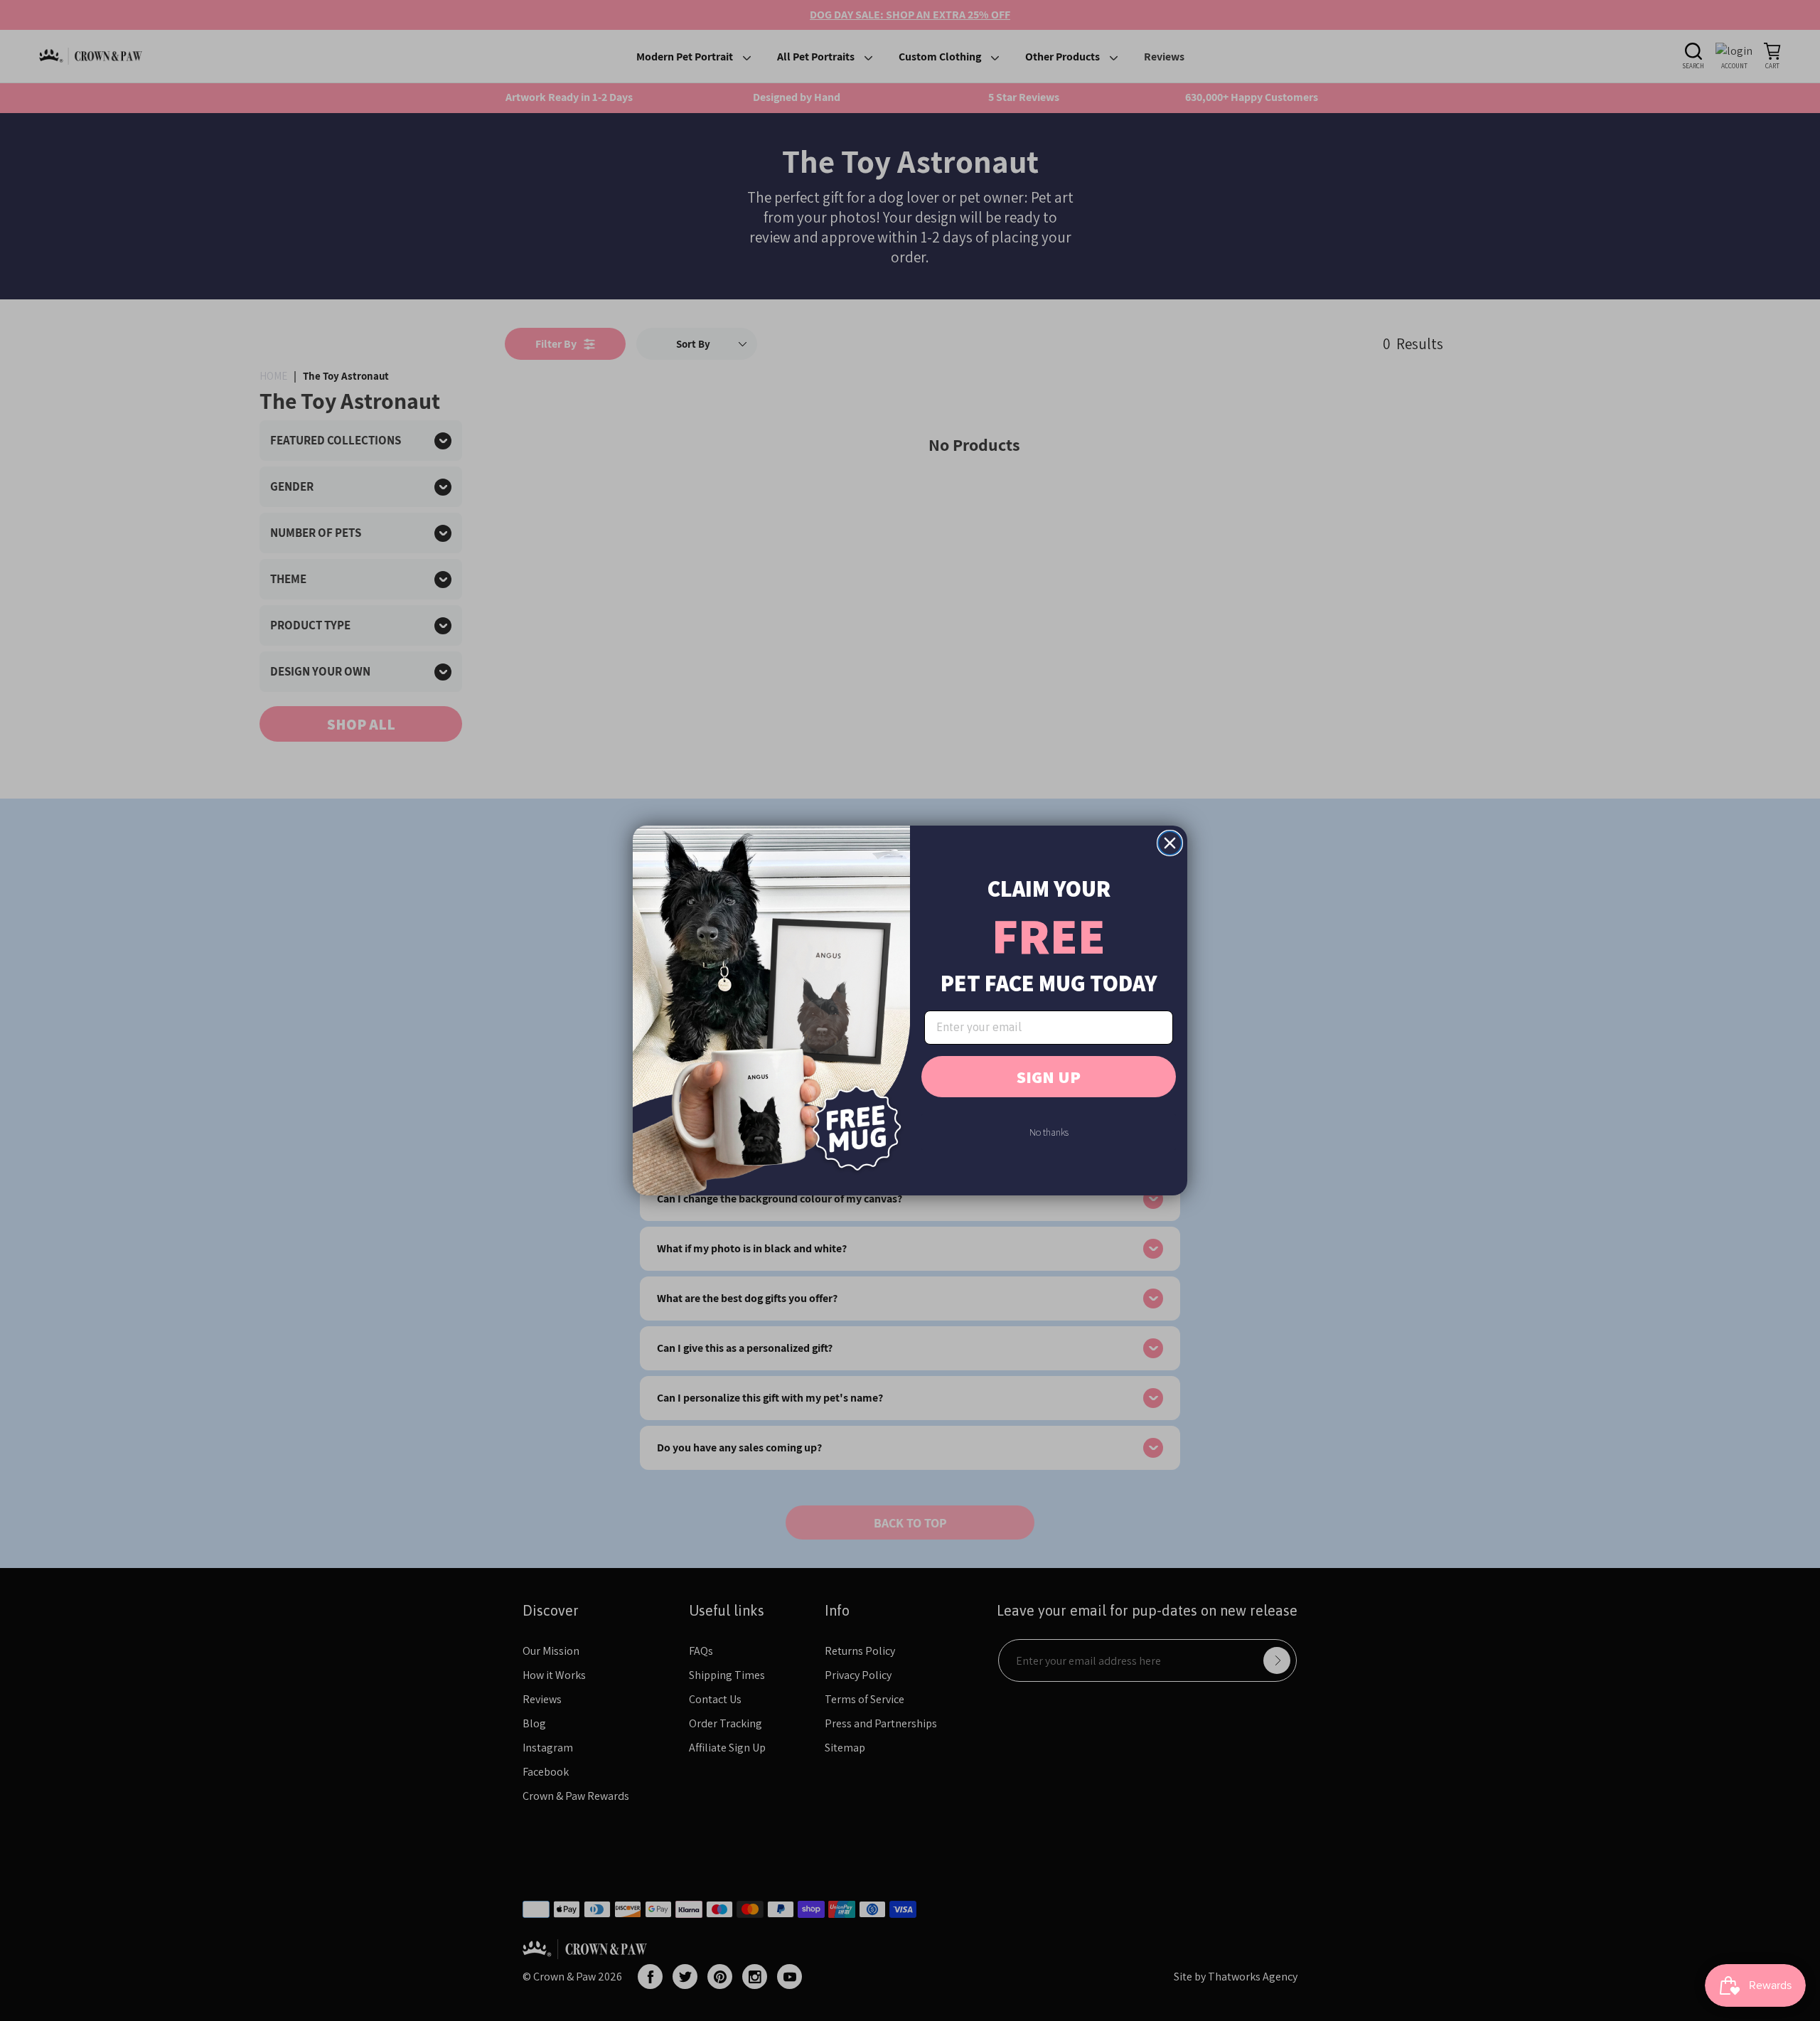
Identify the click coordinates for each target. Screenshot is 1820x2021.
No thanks (1049, 1132)
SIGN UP (1049, 1077)
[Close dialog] (1170, 843)
